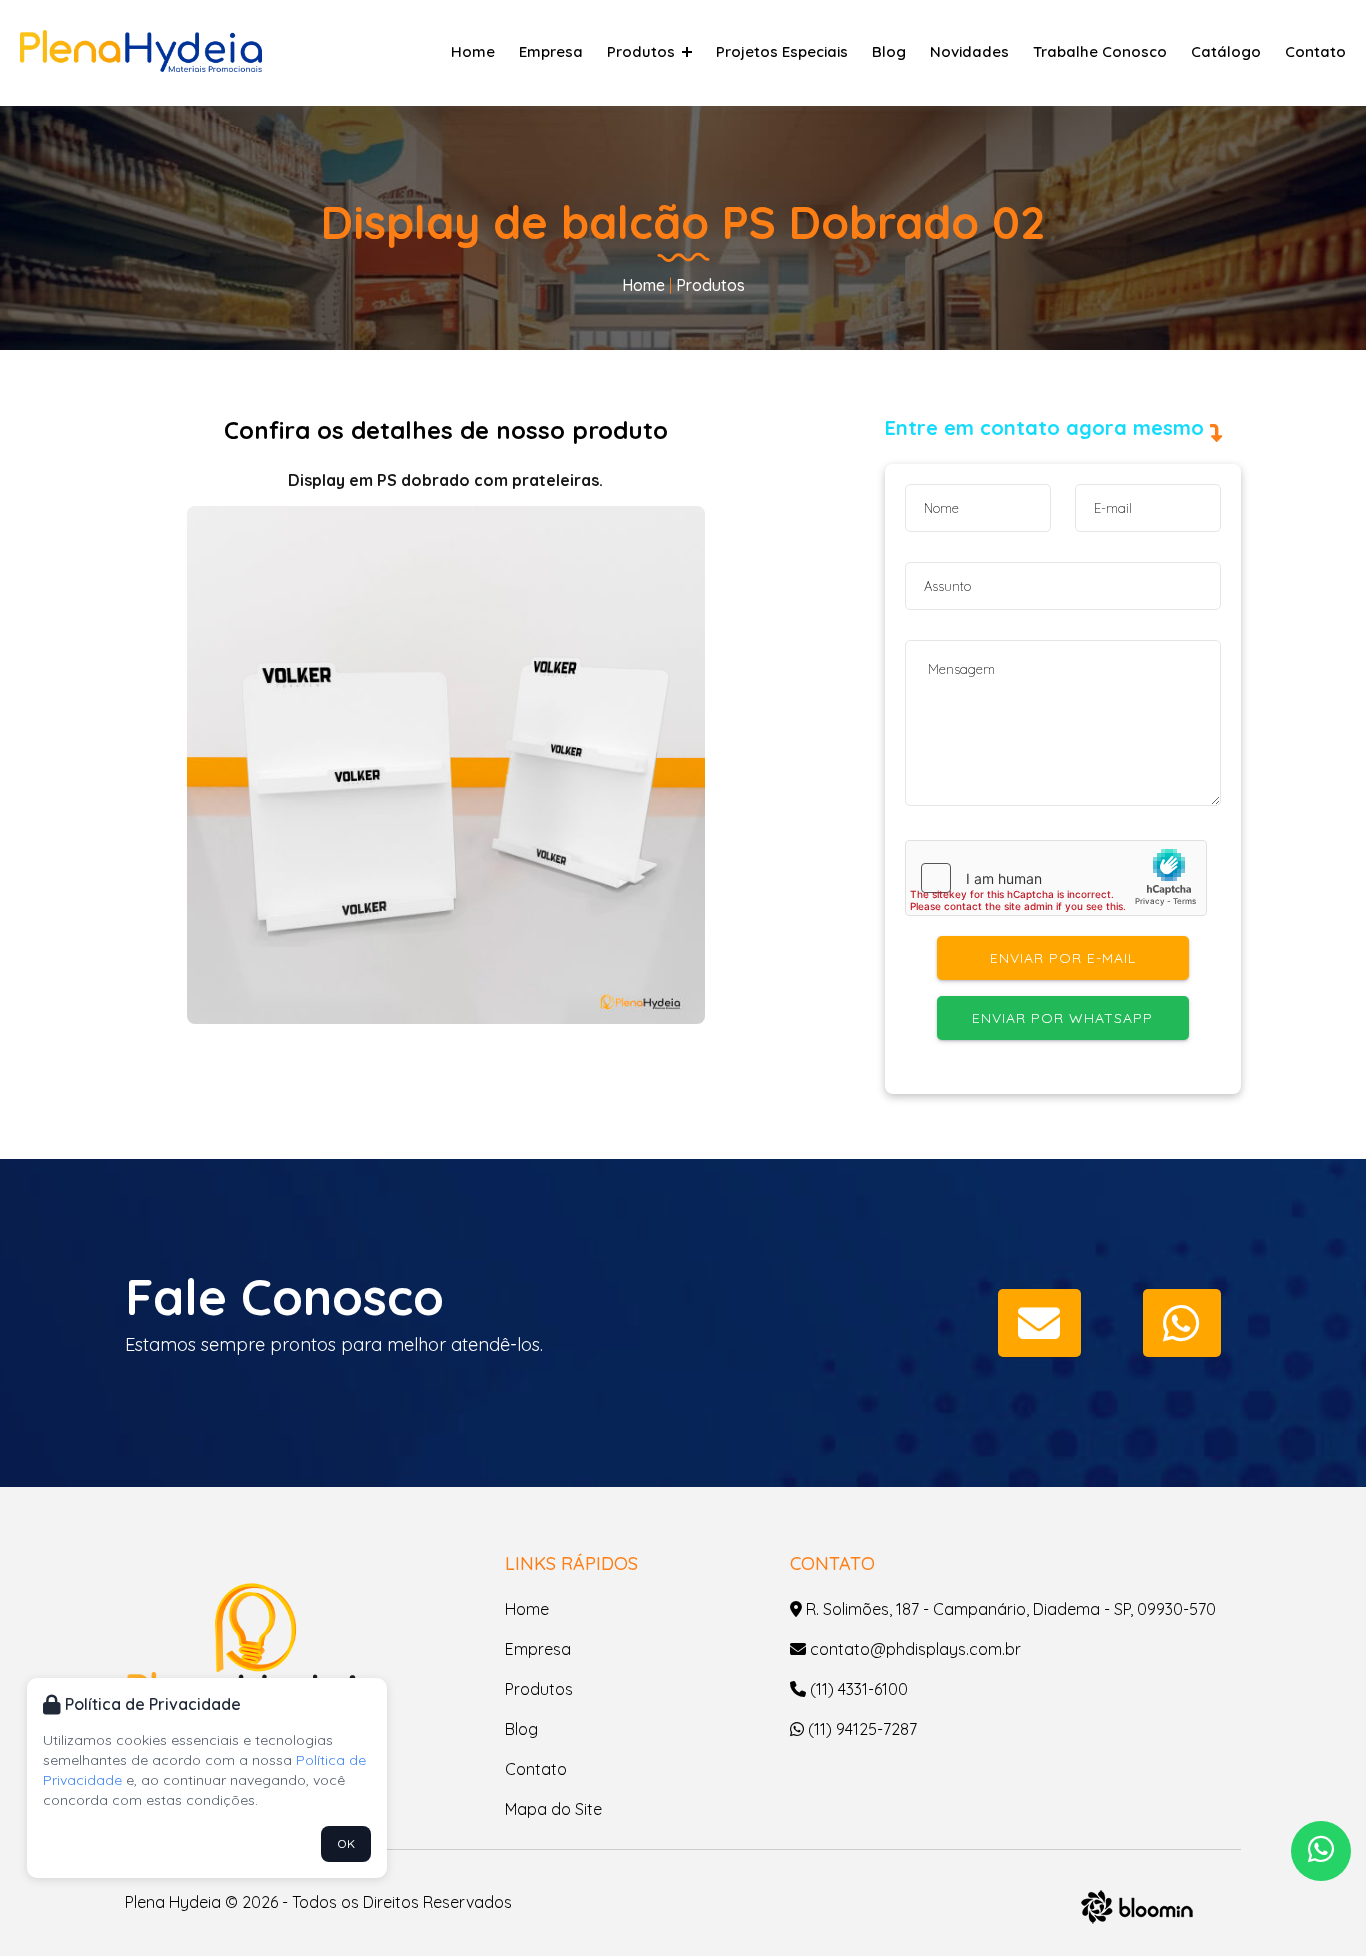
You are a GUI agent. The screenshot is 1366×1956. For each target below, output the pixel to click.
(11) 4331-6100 (857, 1689)
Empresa (551, 51)
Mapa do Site (553, 1809)
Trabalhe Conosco (1100, 51)
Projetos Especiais (782, 51)
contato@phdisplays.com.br (913, 1649)
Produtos (643, 51)
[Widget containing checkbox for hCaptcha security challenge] (1056, 878)
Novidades (969, 51)
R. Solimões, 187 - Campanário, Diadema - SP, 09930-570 (1009, 1609)
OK (346, 1843)
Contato (1315, 51)
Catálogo (1226, 51)
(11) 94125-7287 (860, 1729)
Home (473, 51)
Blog (889, 51)
